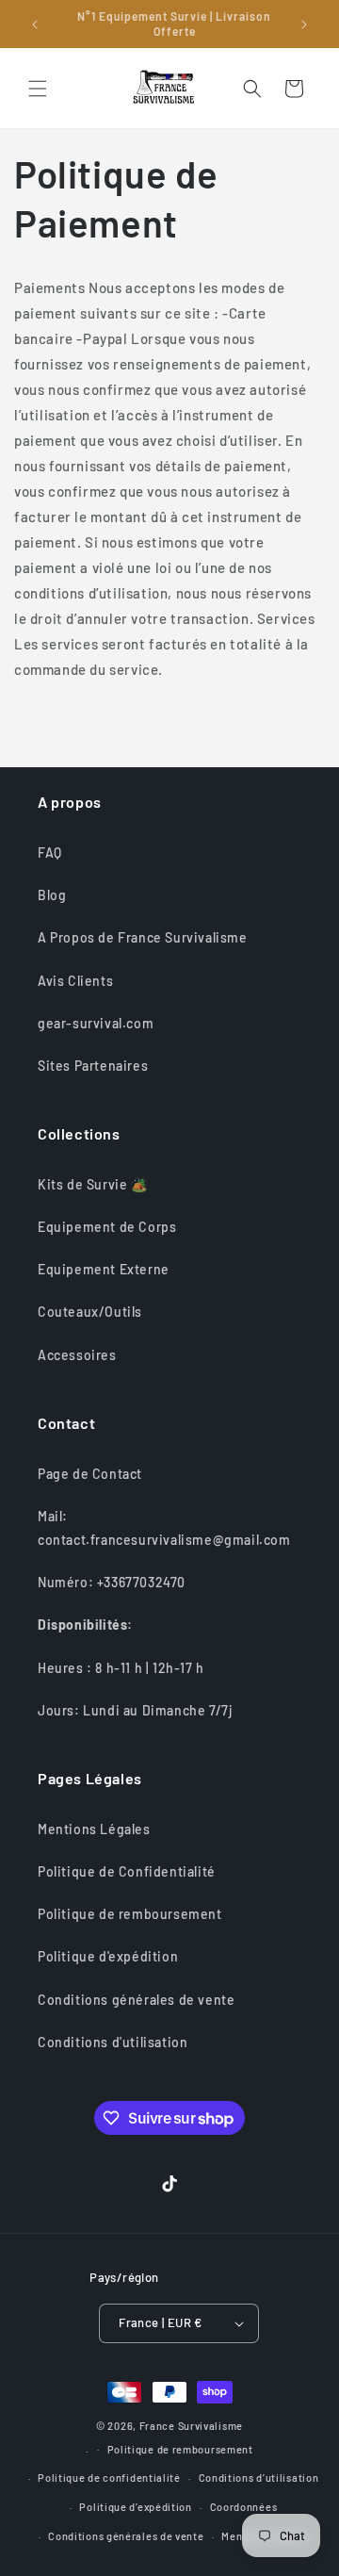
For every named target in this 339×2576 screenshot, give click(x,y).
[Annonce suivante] (304, 25)
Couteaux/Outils (90, 1312)
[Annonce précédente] (35, 25)
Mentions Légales (94, 1829)
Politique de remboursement (130, 1914)
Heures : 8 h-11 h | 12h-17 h (121, 1668)
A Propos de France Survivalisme (143, 937)
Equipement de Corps (107, 1227)
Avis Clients (75, 981)
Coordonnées (244, 2507)
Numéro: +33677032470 (112, 1582)
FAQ (50, 853)
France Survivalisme (191, 2426)
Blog (52, 895)
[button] (38, 89)
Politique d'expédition (108, 1956)
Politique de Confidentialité (127, 1871)
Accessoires (77, 1355)
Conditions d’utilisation (259, 2478)
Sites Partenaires (93, 1066)
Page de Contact (90, 1474)
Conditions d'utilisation (113, 2042)
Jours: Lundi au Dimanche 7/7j (135, 1710)
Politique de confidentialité (109, 2478)
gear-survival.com (96, 1023)
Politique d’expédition (135, 2507)
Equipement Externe (104, 1269)
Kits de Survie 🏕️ (93, 1184)
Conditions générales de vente (136, 2000)
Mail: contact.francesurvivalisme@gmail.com (164, 1528)
